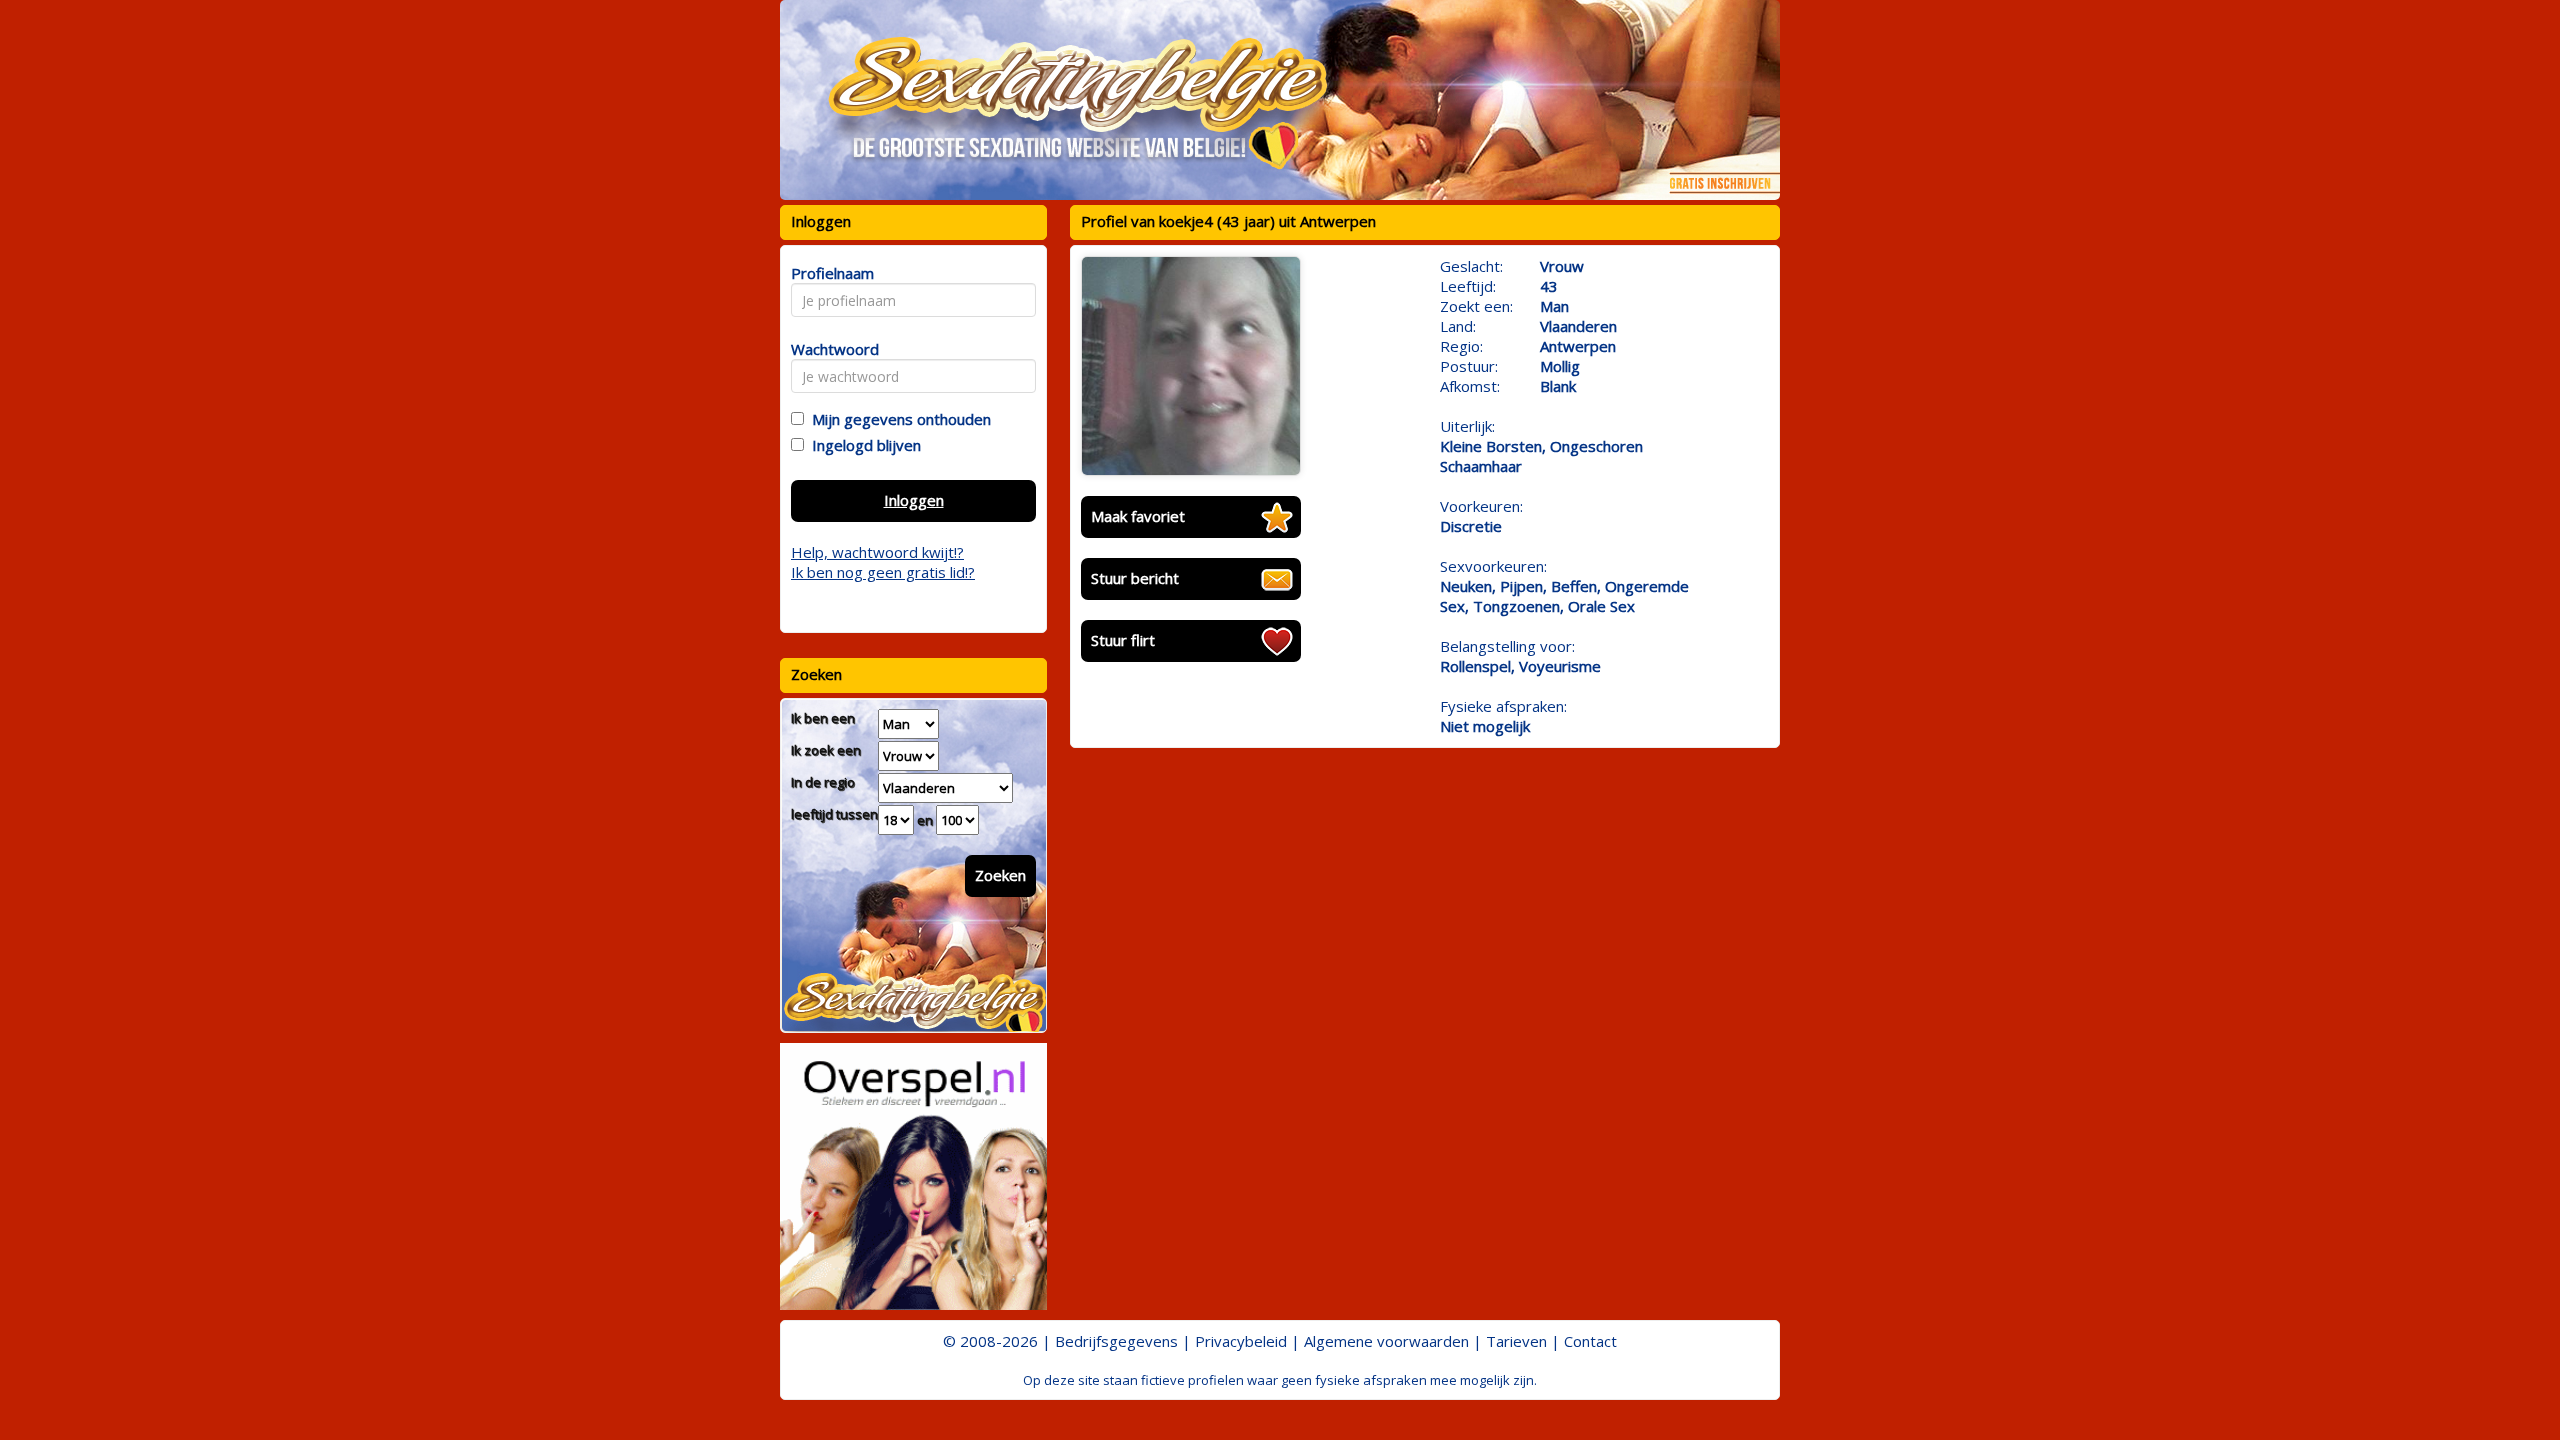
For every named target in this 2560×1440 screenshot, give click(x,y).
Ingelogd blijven (862, 445)
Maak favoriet (1138, 516)
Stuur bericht (1135, 578)
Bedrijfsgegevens (1116, 1341)
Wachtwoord (829, 349)
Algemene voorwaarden (1386, 1341)
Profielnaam (829, 273)
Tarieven (1516, 1341)
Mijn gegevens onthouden (897, 419)
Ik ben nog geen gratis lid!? (883, 572)
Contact (1590, 1341)
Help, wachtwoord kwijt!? (877, 552)
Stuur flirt (1123, 640)
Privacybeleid (1241, 1341)
